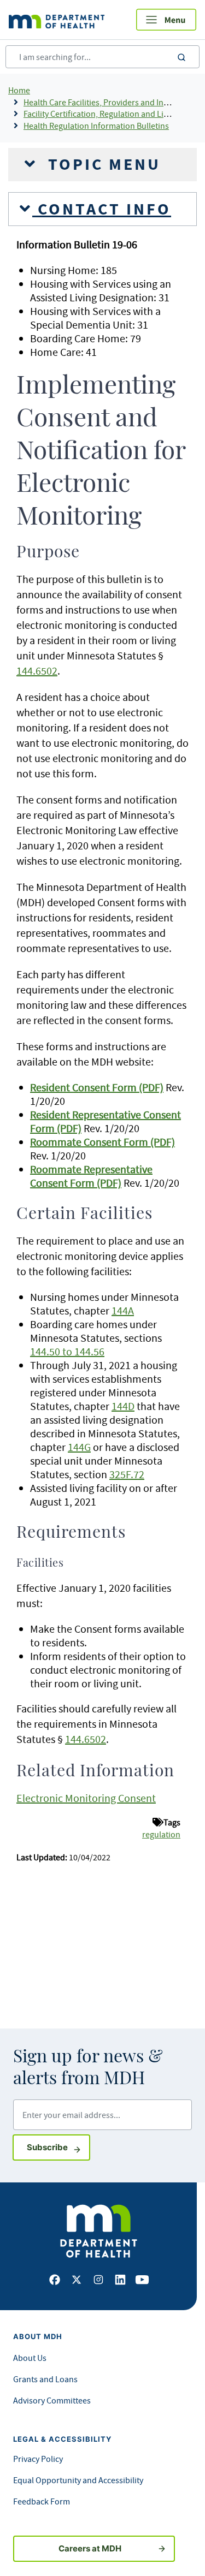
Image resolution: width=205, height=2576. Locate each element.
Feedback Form (42, 2501)
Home (19, 90)
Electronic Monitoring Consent (86, 1798)
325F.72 (127, 1474)
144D (123, 1406)
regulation (161, 1834)
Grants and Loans (45, 2379)
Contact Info (102, 209)
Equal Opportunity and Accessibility (78, 2480)
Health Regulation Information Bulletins (96, 126)
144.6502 (37, 671)
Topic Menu (102, 164)
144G (79, 1447)
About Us (30, 2358)
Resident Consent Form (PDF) (97, 1087)
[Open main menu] (166, 20)
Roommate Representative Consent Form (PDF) (91, 1176)
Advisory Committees (52, 2400)
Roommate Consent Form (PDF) (102, 1142)
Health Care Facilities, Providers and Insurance (108, 102)
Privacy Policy (38, 2459)
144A (123, 1310)
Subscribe (58, 2147)
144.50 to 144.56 (67, 1351)
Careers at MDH (90, 2548)
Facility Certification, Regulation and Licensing (108, 114)
